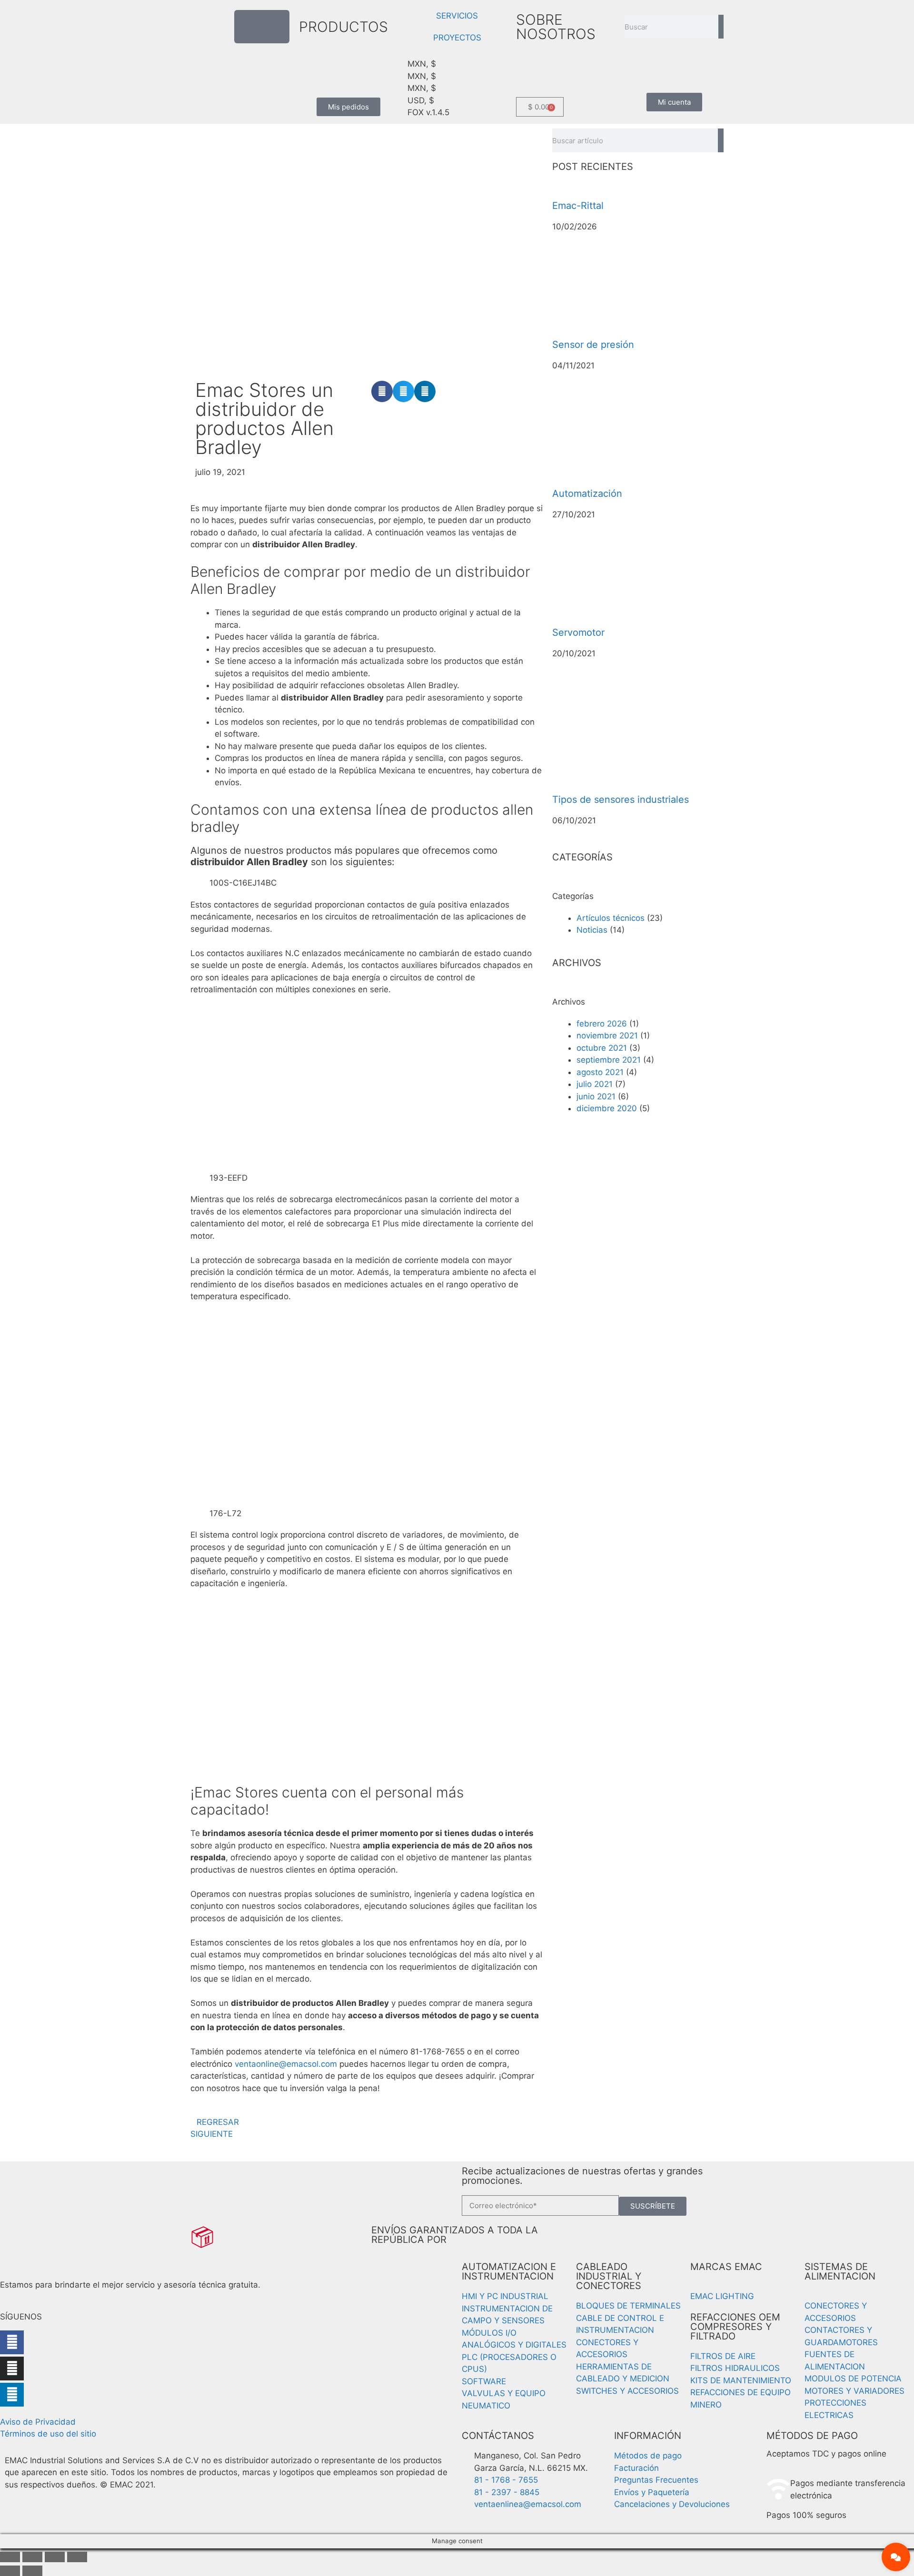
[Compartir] (55, 2557)
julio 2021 (595, 1084)
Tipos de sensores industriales (621, 799)
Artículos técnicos (611, 918)
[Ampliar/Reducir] (10, 2557)
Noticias (592, 930)
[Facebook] (12, 2342)
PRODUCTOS (343, 27)
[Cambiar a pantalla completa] (32, 2557)
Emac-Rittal (578, 206)
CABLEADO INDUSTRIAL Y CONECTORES (609, 2276)
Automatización (587, 493)
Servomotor (578, 632)
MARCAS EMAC (726, 2267)
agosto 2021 (600, 1072)
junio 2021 (596, 1096)
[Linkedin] (12, 2395)
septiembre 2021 (609, 1060)
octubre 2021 (602, 1048)
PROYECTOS (457, 38)
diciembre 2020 (607, 1108)
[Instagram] (12, 2369)
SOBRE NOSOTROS (556, 27)
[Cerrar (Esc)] (77, 2557)
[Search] (721, 27)
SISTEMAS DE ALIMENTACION (840, 2271)
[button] (382, 391)
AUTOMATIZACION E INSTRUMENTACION (509, 2271)
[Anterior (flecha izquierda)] (10, 2571)
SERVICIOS (457, 16)
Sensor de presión (593, 345)
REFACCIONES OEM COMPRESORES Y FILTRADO (735, 2327)
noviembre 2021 (607, 1036)
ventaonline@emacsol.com (286, 2064)
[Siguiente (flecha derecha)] (32, 2571)
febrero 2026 (602, 1024)
